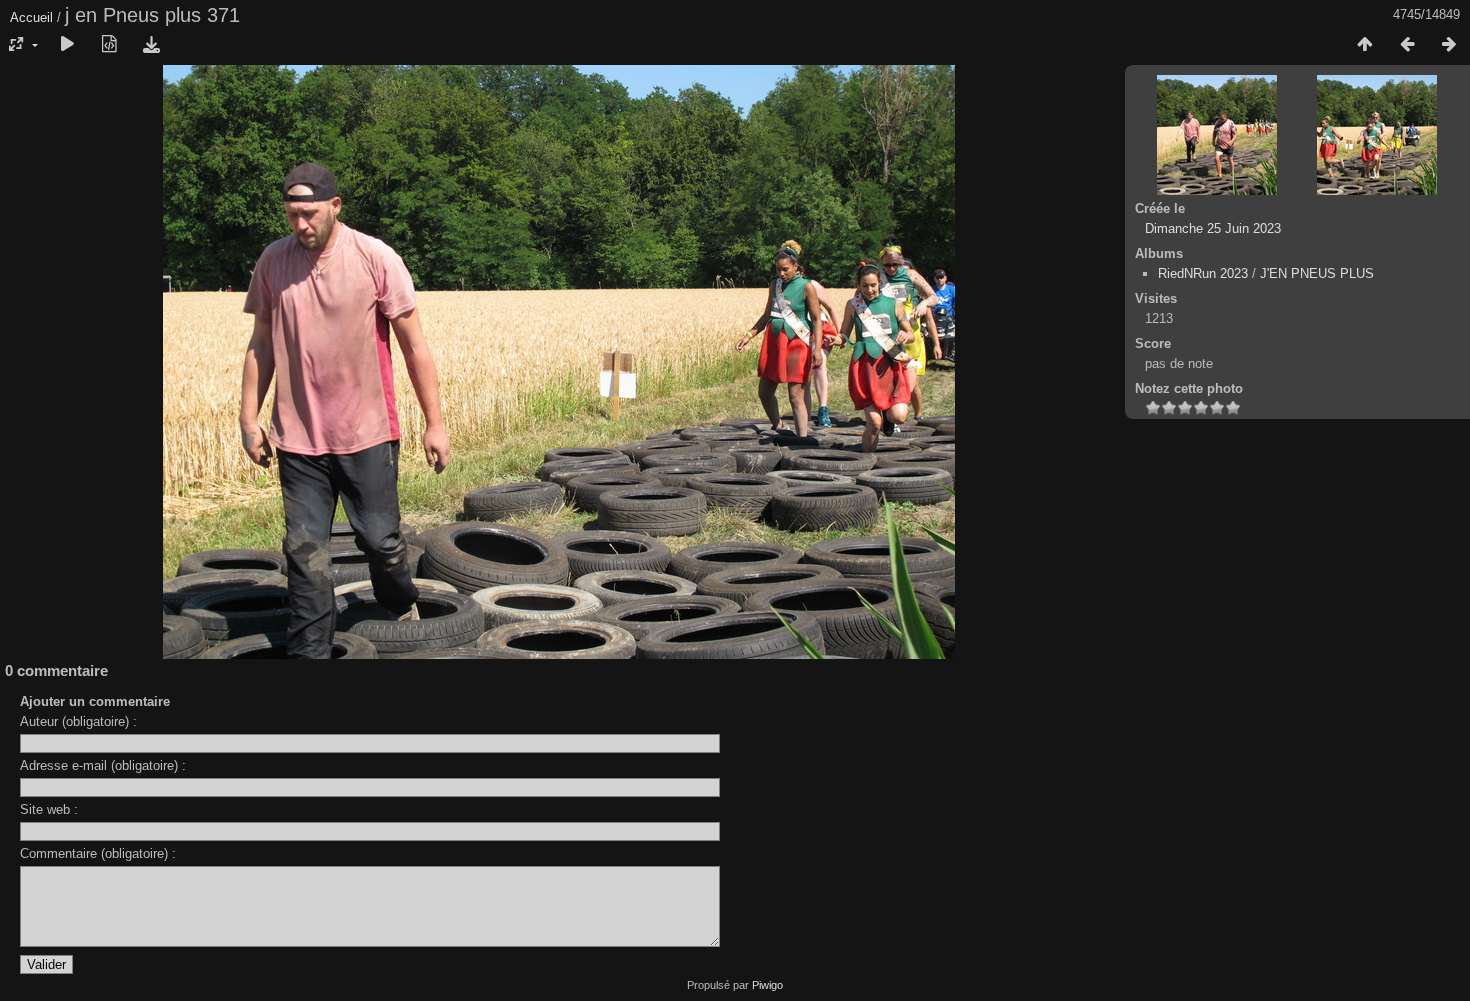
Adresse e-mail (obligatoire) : (103, 765)
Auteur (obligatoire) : (78, 721)
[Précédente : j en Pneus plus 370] (1407, 45)
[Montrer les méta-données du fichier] (109, 45)
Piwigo (767, 985)
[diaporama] (67, 45)
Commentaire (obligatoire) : (98, 853)
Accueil (31, 17)
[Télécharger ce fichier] (151, 45)
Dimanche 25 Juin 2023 (1213, 228)
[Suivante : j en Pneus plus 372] (1449, 45)
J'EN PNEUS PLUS (1317, 273)
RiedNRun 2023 (1203, 273)
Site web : (49, 809)
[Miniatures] (1365, 45)
